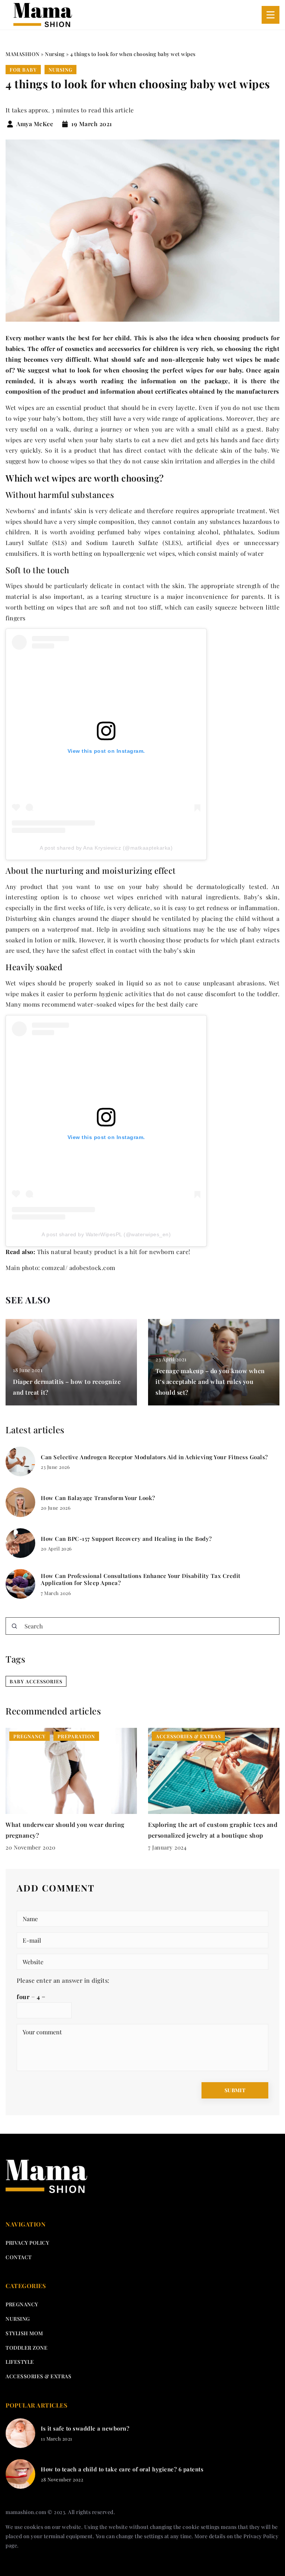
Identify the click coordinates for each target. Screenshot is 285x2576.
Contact (19, 2257)
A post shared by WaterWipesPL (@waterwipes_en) (106, 1234)
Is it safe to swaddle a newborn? (85, 2429)
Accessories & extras (38, 2376)
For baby (23, 70)
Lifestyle (20, 2362)
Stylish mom (24, 2333)
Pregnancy (22, 2304)
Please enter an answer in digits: (63, 1980)
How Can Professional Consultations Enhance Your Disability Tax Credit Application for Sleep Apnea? (141, 1580)
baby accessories (36, 1681)
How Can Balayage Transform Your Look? (98, 1498)
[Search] (14, 1626)
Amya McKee (35, 124)
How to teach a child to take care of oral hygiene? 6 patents (122, 2469)
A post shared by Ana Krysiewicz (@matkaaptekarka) (106, 848)
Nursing (60, 70)
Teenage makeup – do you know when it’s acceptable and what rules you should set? (210, 1381)
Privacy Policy (261, 2536)
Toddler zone (27, 2348)
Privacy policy (27, 2243)
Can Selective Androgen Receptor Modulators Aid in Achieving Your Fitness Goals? (154, 1457)
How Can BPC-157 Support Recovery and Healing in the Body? (126, 1539)
